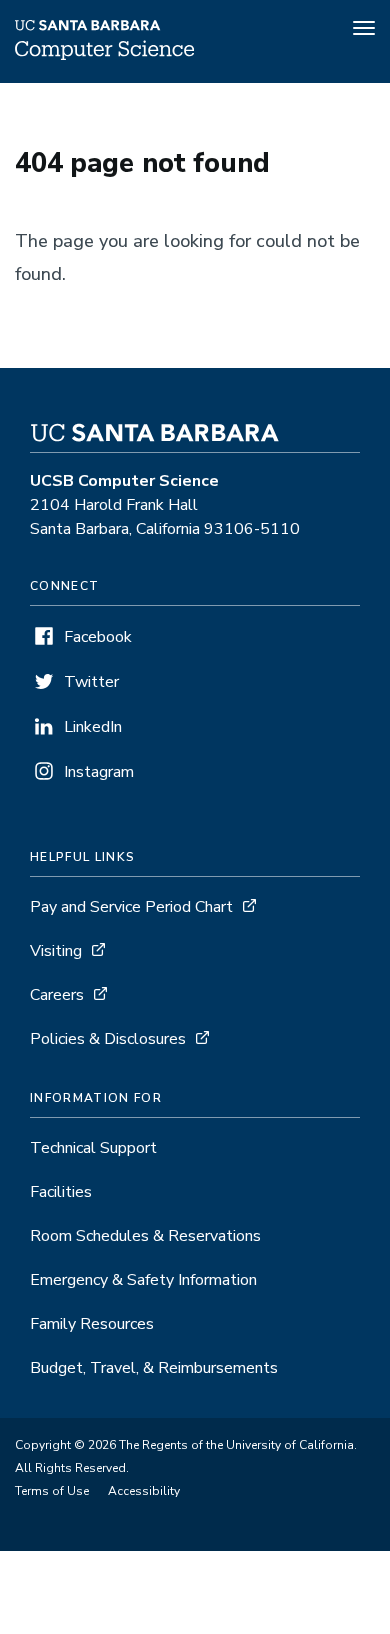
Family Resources (92, 1324)
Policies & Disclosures (108, 1039)
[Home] (104, 55)
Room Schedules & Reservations (145, 1236)
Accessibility (144, 1491)
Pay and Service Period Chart (131, 907)
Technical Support (93, 1148)
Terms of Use (52, 1491)
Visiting (56, 951)
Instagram (99, 772)
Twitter (91, 682)
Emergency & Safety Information (143, 1280)
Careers (57, 995)
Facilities (61, 1192)
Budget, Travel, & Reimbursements (154, 1368)
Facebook (98, 637)
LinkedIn (93, 727)
